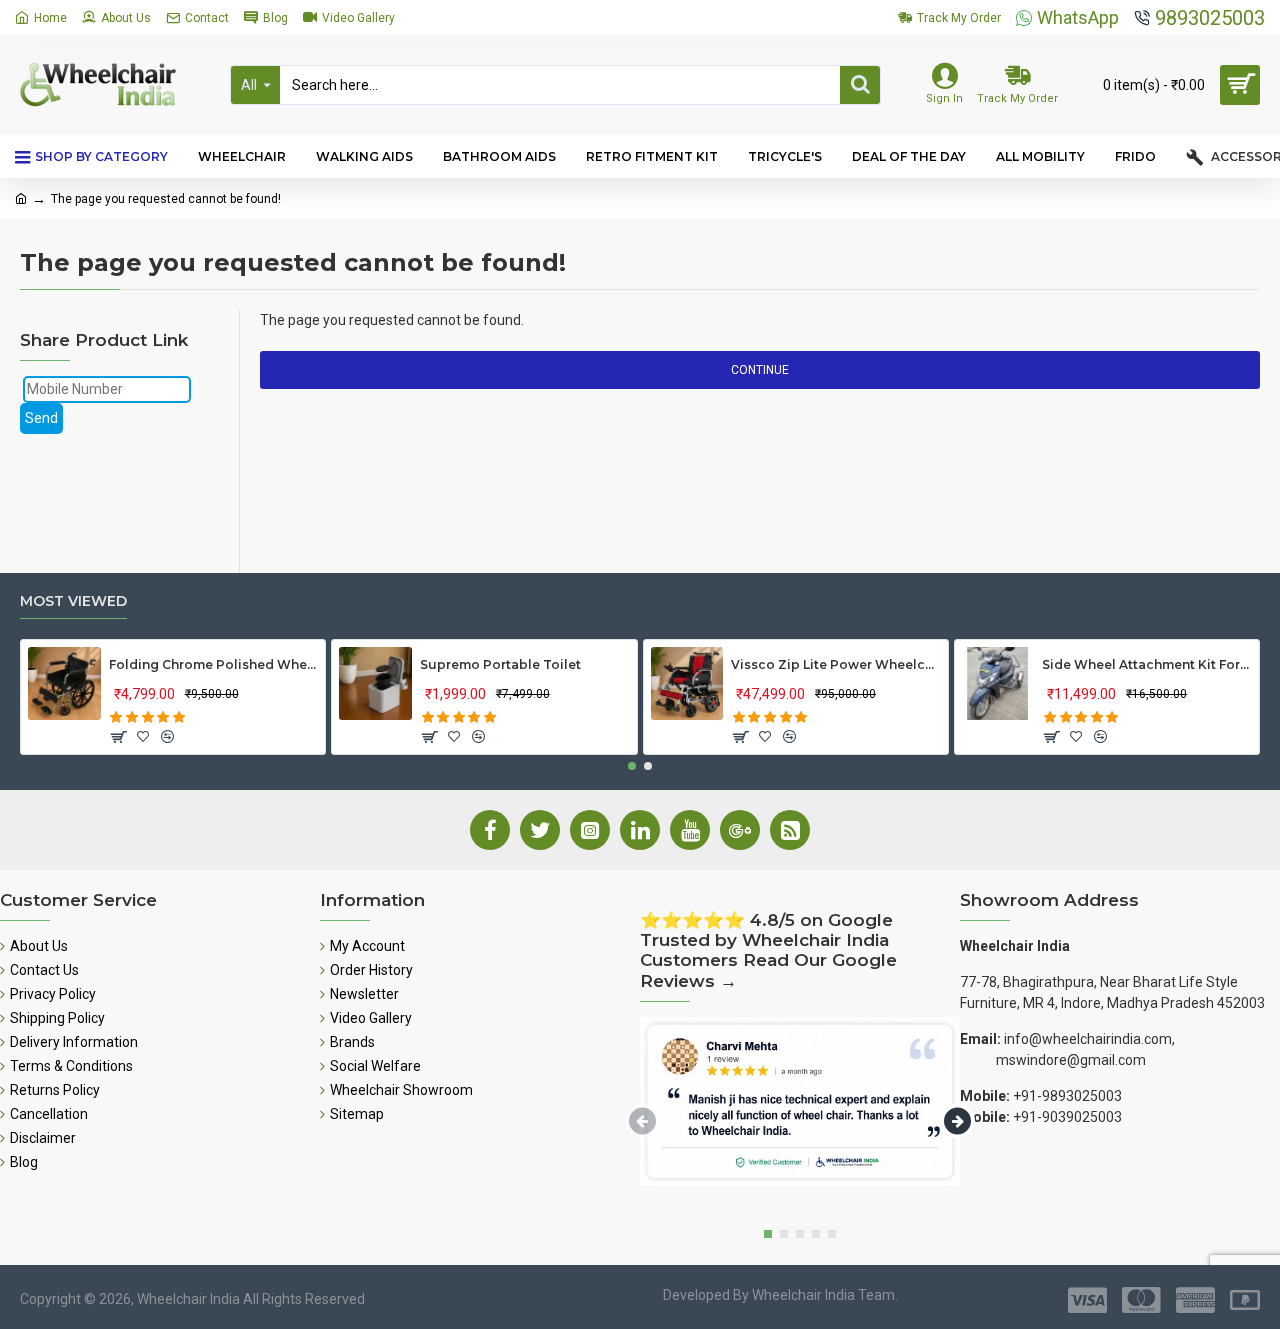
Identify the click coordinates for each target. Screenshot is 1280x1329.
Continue (760, 370)
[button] (632, 766)
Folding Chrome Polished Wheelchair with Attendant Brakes (214, 664)
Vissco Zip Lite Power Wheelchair (836, 664)
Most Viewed (73, 601)
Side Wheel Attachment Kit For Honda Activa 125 (1147, 664)
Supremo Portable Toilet (500, 664)
